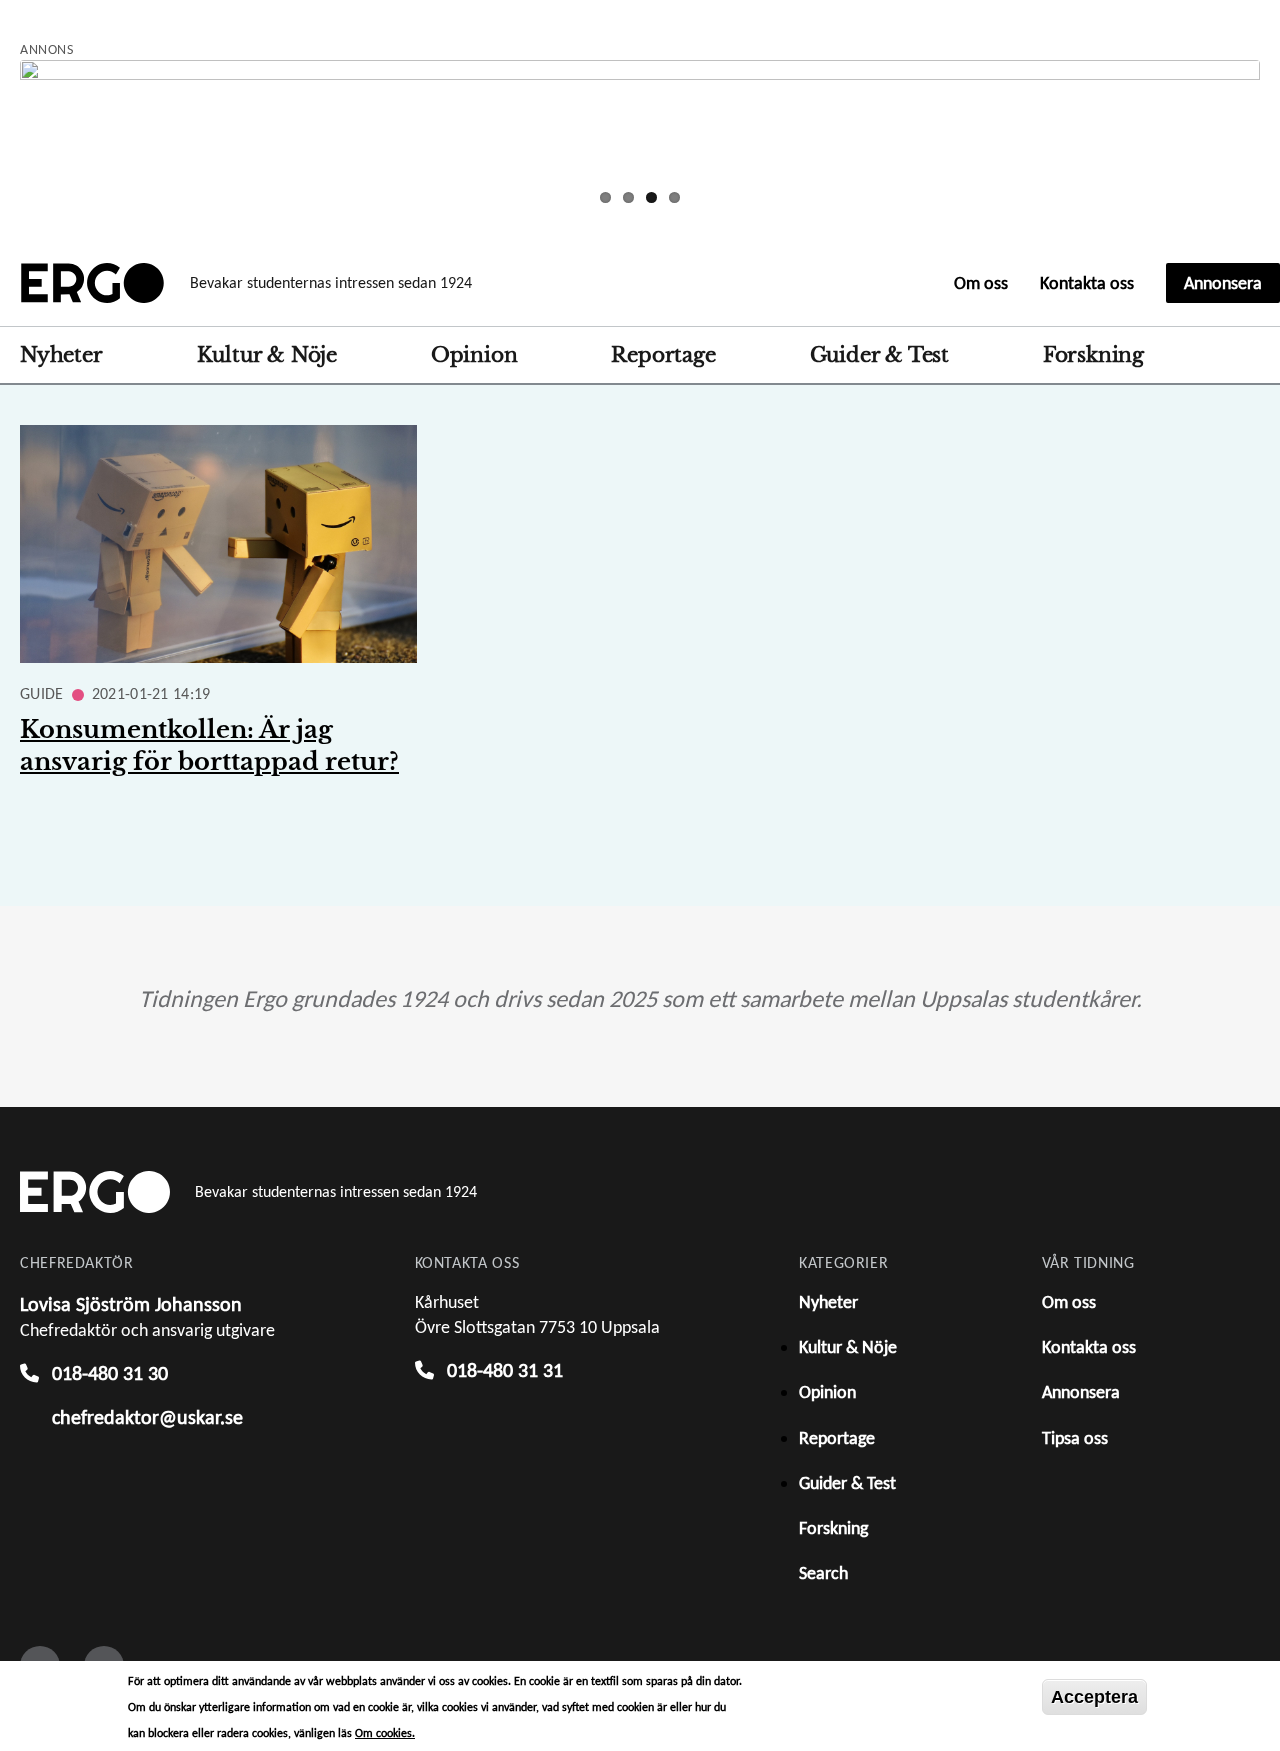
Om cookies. (385, 1733)
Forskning (1093, 355)
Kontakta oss (1087, 283)
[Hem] (92, 283)
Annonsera (1223, 283)
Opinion (474, 355)
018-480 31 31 (505, 1370)
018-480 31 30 (110, 1373)
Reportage (663, 355)
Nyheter (61, 355)
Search (1249, 355)
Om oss (981, 283)
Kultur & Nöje (267, 355)
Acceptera (1094, 1697)
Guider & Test (879, 355)
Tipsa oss (1075, 1438)
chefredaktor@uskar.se (147, 1417)
